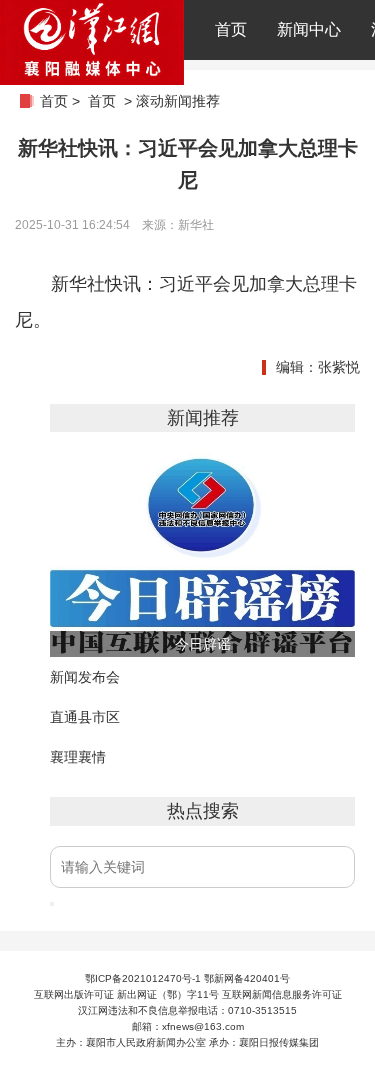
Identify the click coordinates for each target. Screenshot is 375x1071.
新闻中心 (309, 29)
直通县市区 (85, 717)
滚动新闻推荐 (178, 101)
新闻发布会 (85, 677)
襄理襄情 (78, 757)
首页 (231, 29)
